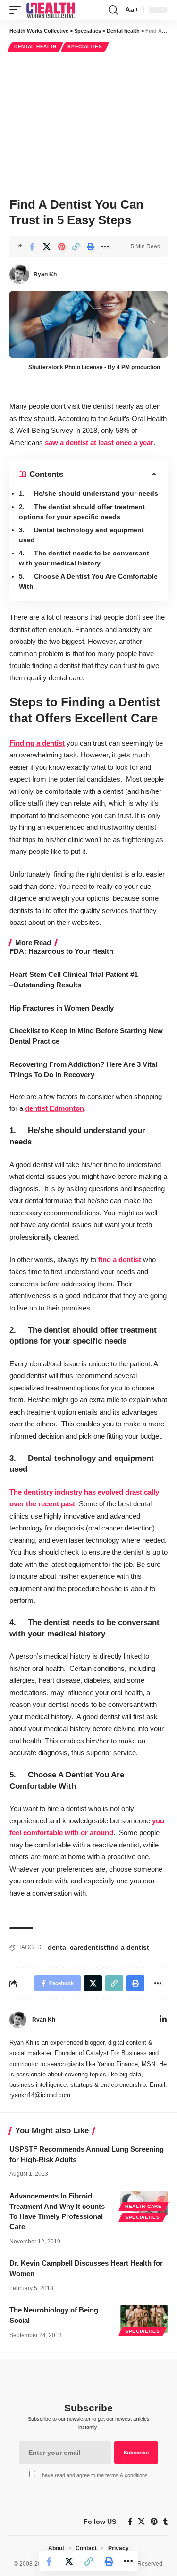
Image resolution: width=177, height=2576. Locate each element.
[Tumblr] (165, 2522)
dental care (66, 1947)
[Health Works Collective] (51, 10)
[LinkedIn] (163, 2020)
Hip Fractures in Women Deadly (62, 1008)
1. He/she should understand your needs (88, 493)
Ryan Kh (45, 274)
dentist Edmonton (55, 1108)
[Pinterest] (154, 2522)
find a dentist (120, 1260)
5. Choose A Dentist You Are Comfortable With (88, 581)
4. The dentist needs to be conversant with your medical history (84, 558)
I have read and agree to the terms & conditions (93, 2475)
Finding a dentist (37, 743)
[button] (17, 10)
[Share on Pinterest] (61, 246)
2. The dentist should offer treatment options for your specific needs (82, 512)
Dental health (35, 47)
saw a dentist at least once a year (99, 443)
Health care (143, 2206)
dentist (95, 1947)
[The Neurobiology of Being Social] (144, 2319)
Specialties (85, 47)
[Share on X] (47, 246)
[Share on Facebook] (32, 246)
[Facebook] (130, 2522)
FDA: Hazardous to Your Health (61, 951)
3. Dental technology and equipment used (81, 535)
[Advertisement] (88, 123)
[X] (141, 2522)
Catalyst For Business (116, 2053)
